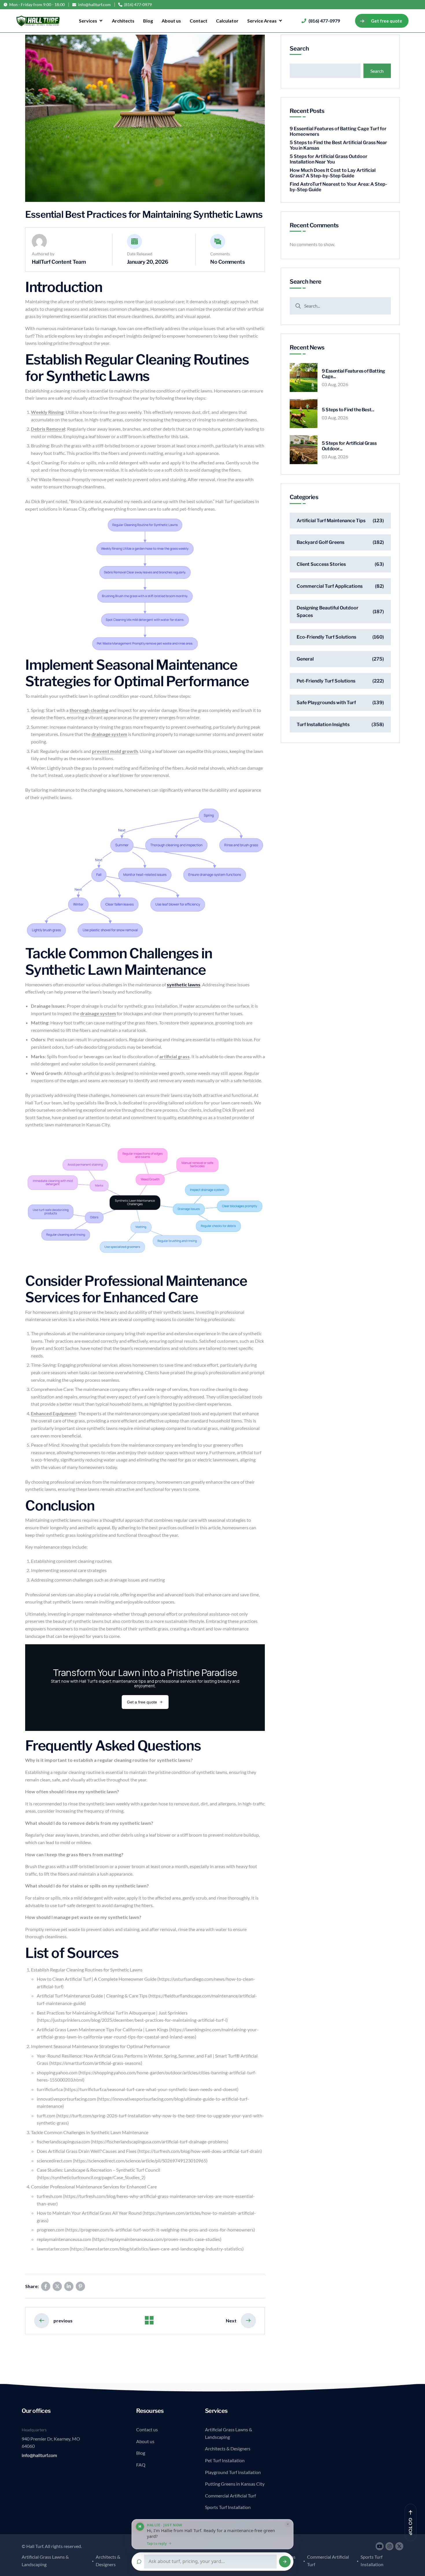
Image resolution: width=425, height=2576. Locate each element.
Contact (198, 21)
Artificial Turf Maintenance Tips (331, 521)
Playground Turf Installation (233, 2472)
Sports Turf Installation (228, 2507)
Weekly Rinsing (47, 412)
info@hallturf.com (94, 5)
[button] (212, 2534)
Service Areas (262, 21)
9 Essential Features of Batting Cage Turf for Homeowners (338, 131)
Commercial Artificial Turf (230, 2496)
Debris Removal (48, 429)
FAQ (141, 2465)
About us (171, 21)
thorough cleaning (89, 710)
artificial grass (174, 1056)
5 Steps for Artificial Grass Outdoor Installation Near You (329, 159)
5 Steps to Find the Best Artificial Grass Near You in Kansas (338, 145)
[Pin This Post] (80, 2286)
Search (299, 49)
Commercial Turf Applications (330, 586)
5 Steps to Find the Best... (348, 410)
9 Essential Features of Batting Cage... (353, 374)
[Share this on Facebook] (46, 2286)
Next (231, 2321)
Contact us (147, 2429)
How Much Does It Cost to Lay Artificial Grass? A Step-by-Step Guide (333, 173)
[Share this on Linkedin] (69, 2286)
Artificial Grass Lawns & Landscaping (229, 2433)
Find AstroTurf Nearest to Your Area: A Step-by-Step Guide (338, 187)
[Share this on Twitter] (57, 2286)
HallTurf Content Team (59, 262)
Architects (123, 21)
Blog (148, 21)
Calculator (227, 21)
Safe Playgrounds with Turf (326, 703)
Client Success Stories (321, 564)
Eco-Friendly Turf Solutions (326, 637)
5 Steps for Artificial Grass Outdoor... (349, 446)
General (305, 659)
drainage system (109, 734)
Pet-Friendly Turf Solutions (326, 681)
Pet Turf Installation (225, 2460)
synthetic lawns (184, 984)
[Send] (285, 2562)
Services (88, 21)
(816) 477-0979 (138, 5)
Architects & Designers (228, 2448)
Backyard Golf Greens (320, 542)
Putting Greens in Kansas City (235, 2484)
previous (63, 2321)
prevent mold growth (115, 751)
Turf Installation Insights (323, 725)
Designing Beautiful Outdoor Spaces (328, 612)
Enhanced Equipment (53, 1413)
